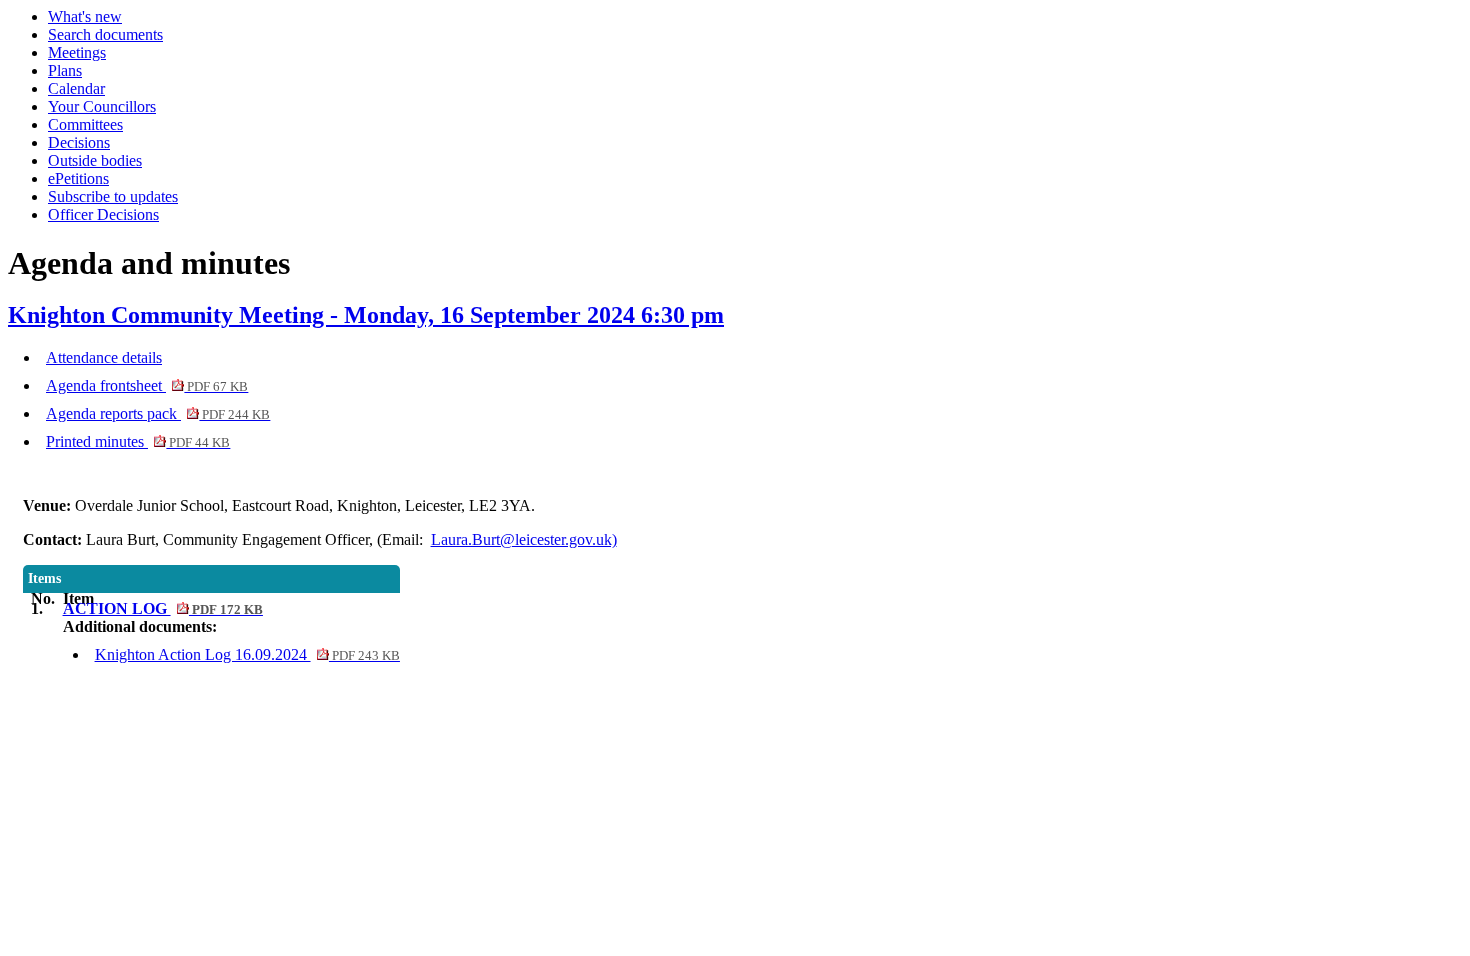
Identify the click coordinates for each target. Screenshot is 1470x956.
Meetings (77, 52)
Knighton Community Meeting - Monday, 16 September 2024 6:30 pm (366, 315)
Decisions (79, 142)
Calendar (76, 88)
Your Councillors (102, 106)
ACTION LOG (163, 608)
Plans (65, 70)
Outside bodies (95, 160)
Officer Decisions (103, 214)
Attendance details (104, 357)
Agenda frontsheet (147, 385)
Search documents (105, 34)
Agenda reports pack (158, 413)
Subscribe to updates (113, 196)
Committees (85, 124)
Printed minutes (138, 441)
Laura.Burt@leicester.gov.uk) (524, 539)
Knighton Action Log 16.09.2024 (247, 654)
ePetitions (78, 178)
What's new (85, 16)
